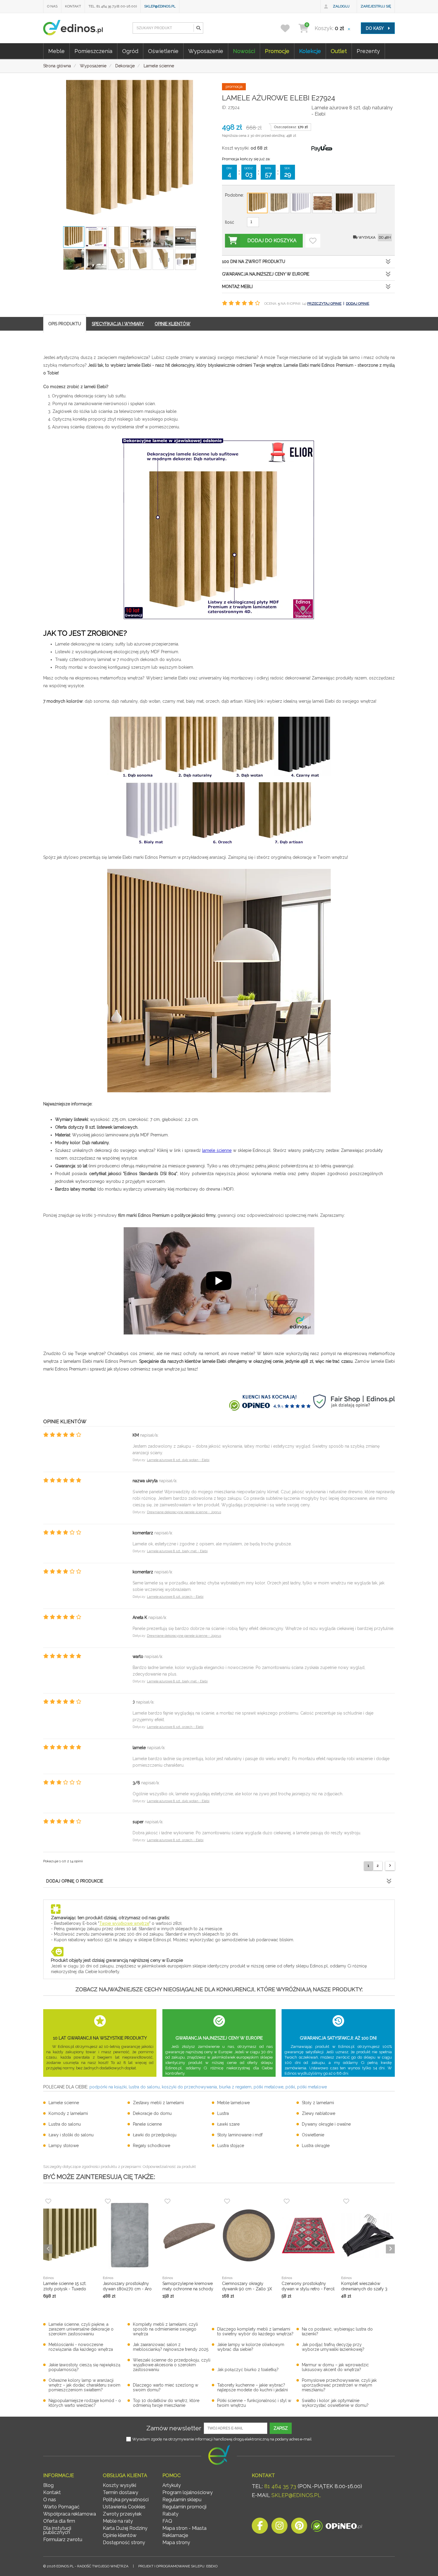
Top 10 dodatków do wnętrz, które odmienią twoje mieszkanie (166, 2403)
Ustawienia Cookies (124, 2507)
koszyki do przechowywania (189, 2087)
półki (290, 2087)
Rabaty (170, 2514)
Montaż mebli (237, 287)
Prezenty (368, 51)
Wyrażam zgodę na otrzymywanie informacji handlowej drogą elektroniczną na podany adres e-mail (222, 2439)
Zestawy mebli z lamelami (158, 2103)
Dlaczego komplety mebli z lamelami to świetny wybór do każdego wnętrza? (255, 2331)
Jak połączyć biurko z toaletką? (248, 2370)
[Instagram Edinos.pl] (279, 2527)
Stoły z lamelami (318, 2103)
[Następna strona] (390, 1866)
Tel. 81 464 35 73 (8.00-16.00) (113, 6)
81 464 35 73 (280, 2486)
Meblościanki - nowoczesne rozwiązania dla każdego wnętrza (81, 2347)
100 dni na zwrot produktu (254, 262)
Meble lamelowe (233, 2103)
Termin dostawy (121, 2492)
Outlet (339, 51)
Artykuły (172, 2485)
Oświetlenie (163, 51)
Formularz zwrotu (63, 2540)
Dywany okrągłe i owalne (326, 2124)
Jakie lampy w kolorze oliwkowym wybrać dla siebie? (251, 2347)
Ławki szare (228, 2124)
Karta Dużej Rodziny (125, 2528)
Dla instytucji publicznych (57, 2530)
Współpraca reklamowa (70, 2514)
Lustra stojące (231, 2146)
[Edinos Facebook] (260, 2527)
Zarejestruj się (376, 6)
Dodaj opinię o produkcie (75, 1881)
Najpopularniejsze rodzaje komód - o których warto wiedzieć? (85, 2403)
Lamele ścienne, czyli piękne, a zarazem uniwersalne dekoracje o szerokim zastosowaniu (81, 2329)
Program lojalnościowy (188, 2492)
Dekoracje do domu (152, 2113)
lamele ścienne (217, 1150)
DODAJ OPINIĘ (358, 304)
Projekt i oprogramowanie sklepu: (178, 2566)
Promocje (277, 51)
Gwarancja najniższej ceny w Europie (266, 274)
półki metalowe (268, 2087)
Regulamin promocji (184, 2507)
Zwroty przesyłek (122, 2514)
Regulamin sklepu (182, 2500)
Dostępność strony (124, 2542)
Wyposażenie (206, 51)
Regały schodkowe (152, 2146)
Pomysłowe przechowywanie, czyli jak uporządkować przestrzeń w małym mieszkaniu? (339, 2385)
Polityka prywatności (126, 2500)
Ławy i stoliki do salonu (71, 2135)
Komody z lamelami (68, 2113)
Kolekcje (310, 51)
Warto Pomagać (61, 2507)
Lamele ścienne (64, 2103)
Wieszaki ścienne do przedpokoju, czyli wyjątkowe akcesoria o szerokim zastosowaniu (172, 2365)
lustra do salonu (144, 2087)
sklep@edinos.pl (160, 6)
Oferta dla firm (59, 2521)
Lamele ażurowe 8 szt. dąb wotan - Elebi (178, 1460)
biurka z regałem (235, 2087)
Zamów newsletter (174, 2428)
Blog (48, 2485)
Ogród (130, 51)
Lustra (223, 2113)
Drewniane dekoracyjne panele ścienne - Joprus (184, 1512)
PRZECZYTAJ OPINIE (324, 304)
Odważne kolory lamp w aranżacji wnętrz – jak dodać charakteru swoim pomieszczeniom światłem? (84, 2385)
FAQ (167, 2521)
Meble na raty (118, 2521)
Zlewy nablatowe (319, 2113)
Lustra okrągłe (316, 2146)
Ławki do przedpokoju (155, 2135)
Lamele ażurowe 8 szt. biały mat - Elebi (177, 1551)
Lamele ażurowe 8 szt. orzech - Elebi (175, 1597)
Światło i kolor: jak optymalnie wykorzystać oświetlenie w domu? (335, 2403)
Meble (56, 51)
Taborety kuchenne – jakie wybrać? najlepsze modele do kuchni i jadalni (253, 2387)
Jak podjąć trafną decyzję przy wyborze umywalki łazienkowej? (333, 2347)
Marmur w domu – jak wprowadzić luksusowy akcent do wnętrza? (335, 2367)
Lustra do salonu (65, 2124)
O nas (52, 6)
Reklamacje (175, 2535)
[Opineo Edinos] (337, 2527)
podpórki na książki (108, 2087)
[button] (198, 28)
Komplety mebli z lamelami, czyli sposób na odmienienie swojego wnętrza (165, 2329)
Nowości (244, 51)
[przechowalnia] (289, 28)
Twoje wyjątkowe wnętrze (124, 1923)
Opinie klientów (120, 2535)
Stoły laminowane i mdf (240, 2135)
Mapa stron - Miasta (184, 2528)
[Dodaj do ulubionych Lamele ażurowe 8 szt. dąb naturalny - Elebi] (313, 241)
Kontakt (73, 6)
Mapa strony (176, 2542)
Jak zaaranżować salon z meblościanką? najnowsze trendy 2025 (171, 2347)
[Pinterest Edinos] (299, 2527)
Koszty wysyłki (119, 2485)
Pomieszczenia (93, 51)
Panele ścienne (147, 2124)
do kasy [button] (375, 28)
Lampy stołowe (64, 2146)
